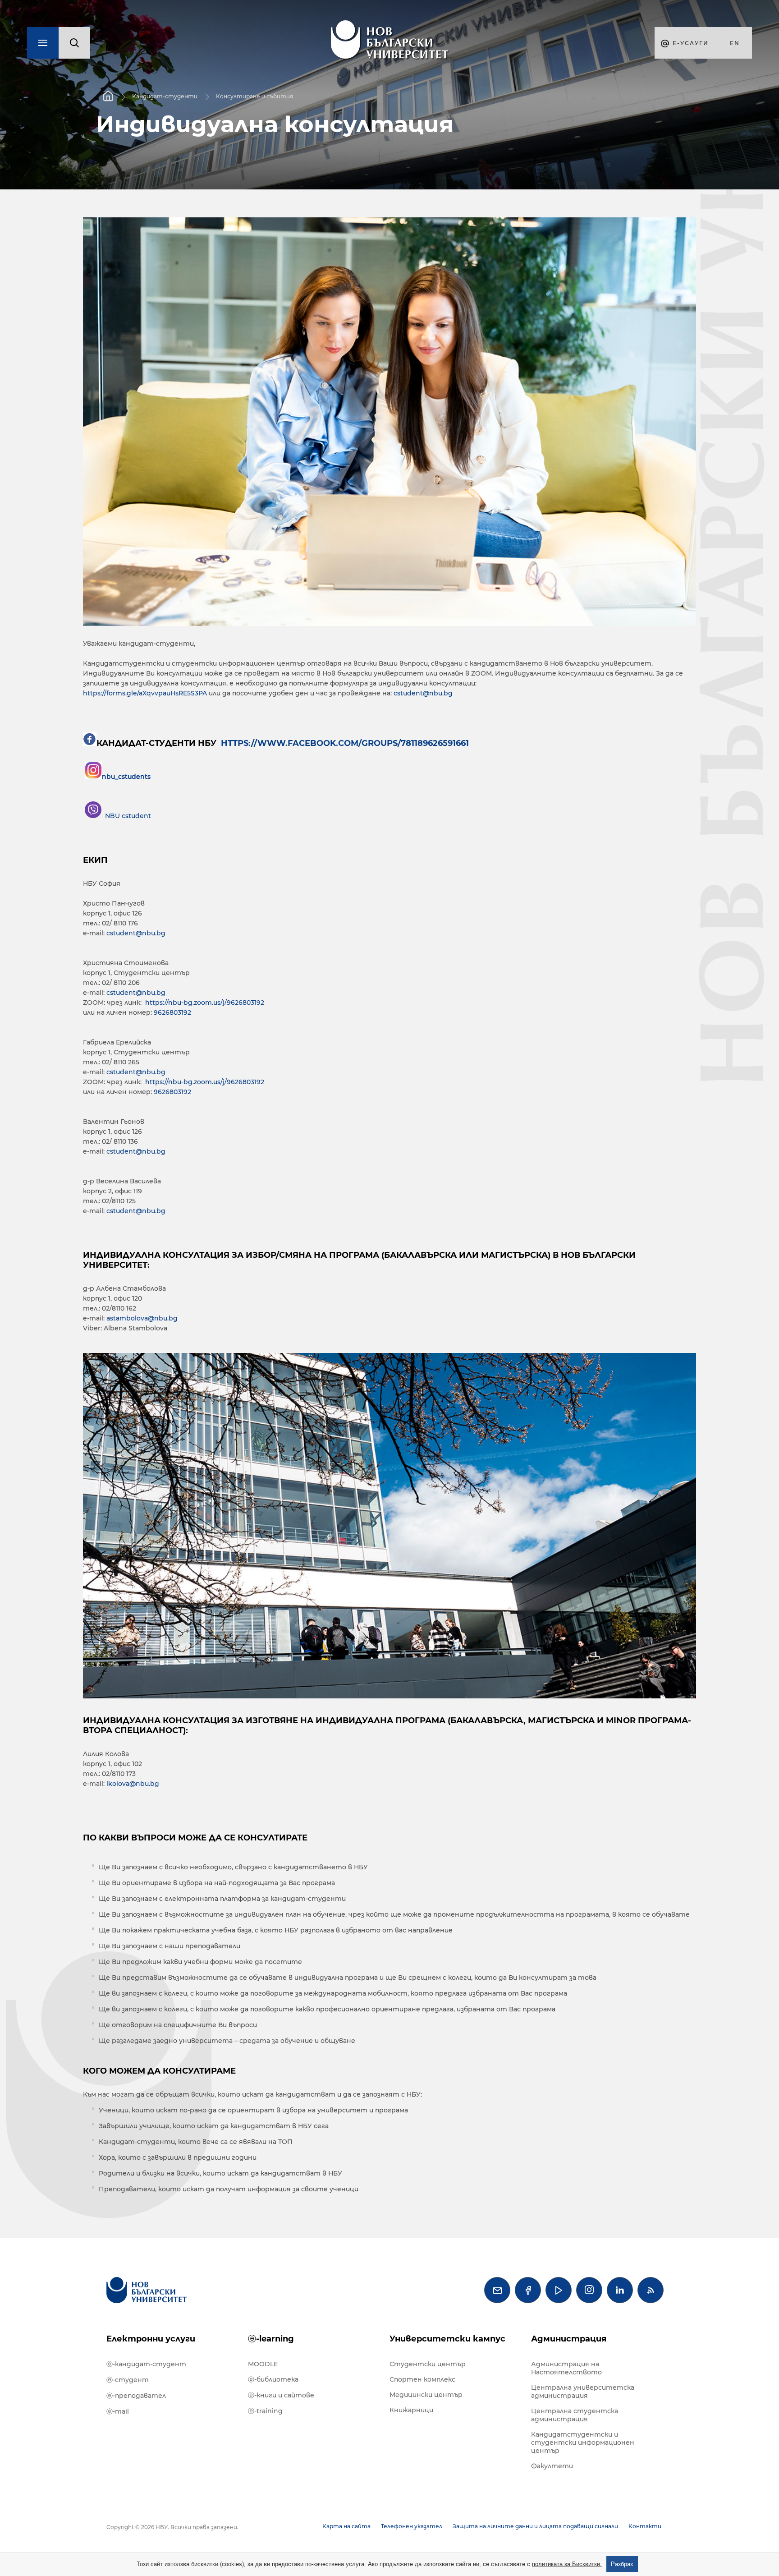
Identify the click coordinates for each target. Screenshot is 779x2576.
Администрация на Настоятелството (566, 2368)
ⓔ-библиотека (273, 2379)
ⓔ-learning (271, 2339)
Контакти (645, 2526)
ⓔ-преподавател (136, 2396)
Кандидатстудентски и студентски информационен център (583, 2443)
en (735, 43)
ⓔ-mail (118, 2411)
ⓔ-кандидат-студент (146, 2364)
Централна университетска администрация (583, 2392)
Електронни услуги (151, 2339)
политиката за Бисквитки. (567, 2564)
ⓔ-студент (128, 2380)
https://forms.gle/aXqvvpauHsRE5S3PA (145, 693)
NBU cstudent (128, 816)
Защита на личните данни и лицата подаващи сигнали (535, 2526)
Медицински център (426, 2395)
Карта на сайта (346, 2526)
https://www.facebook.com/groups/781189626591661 (344, 743)
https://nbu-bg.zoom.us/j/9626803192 (205, 1003)
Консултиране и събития (254, 96)
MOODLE (263, 2364)
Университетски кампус (447, 2339)
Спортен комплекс (422, 2379)
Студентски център (428, 2364)
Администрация (569, 2339)
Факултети (552, 2466)
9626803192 (172, 1012)
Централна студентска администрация (575, 2415)
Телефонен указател (412, 2526)
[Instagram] (589, 2290)
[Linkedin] (620, 2290)
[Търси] (74, 43)
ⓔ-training (265, 2411)
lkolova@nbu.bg (133, 1784)
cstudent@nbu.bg (423, 693)
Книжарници (411, 2410)
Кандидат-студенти (165, 96)
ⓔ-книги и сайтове (281, 2395)
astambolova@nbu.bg (142, 1318)
